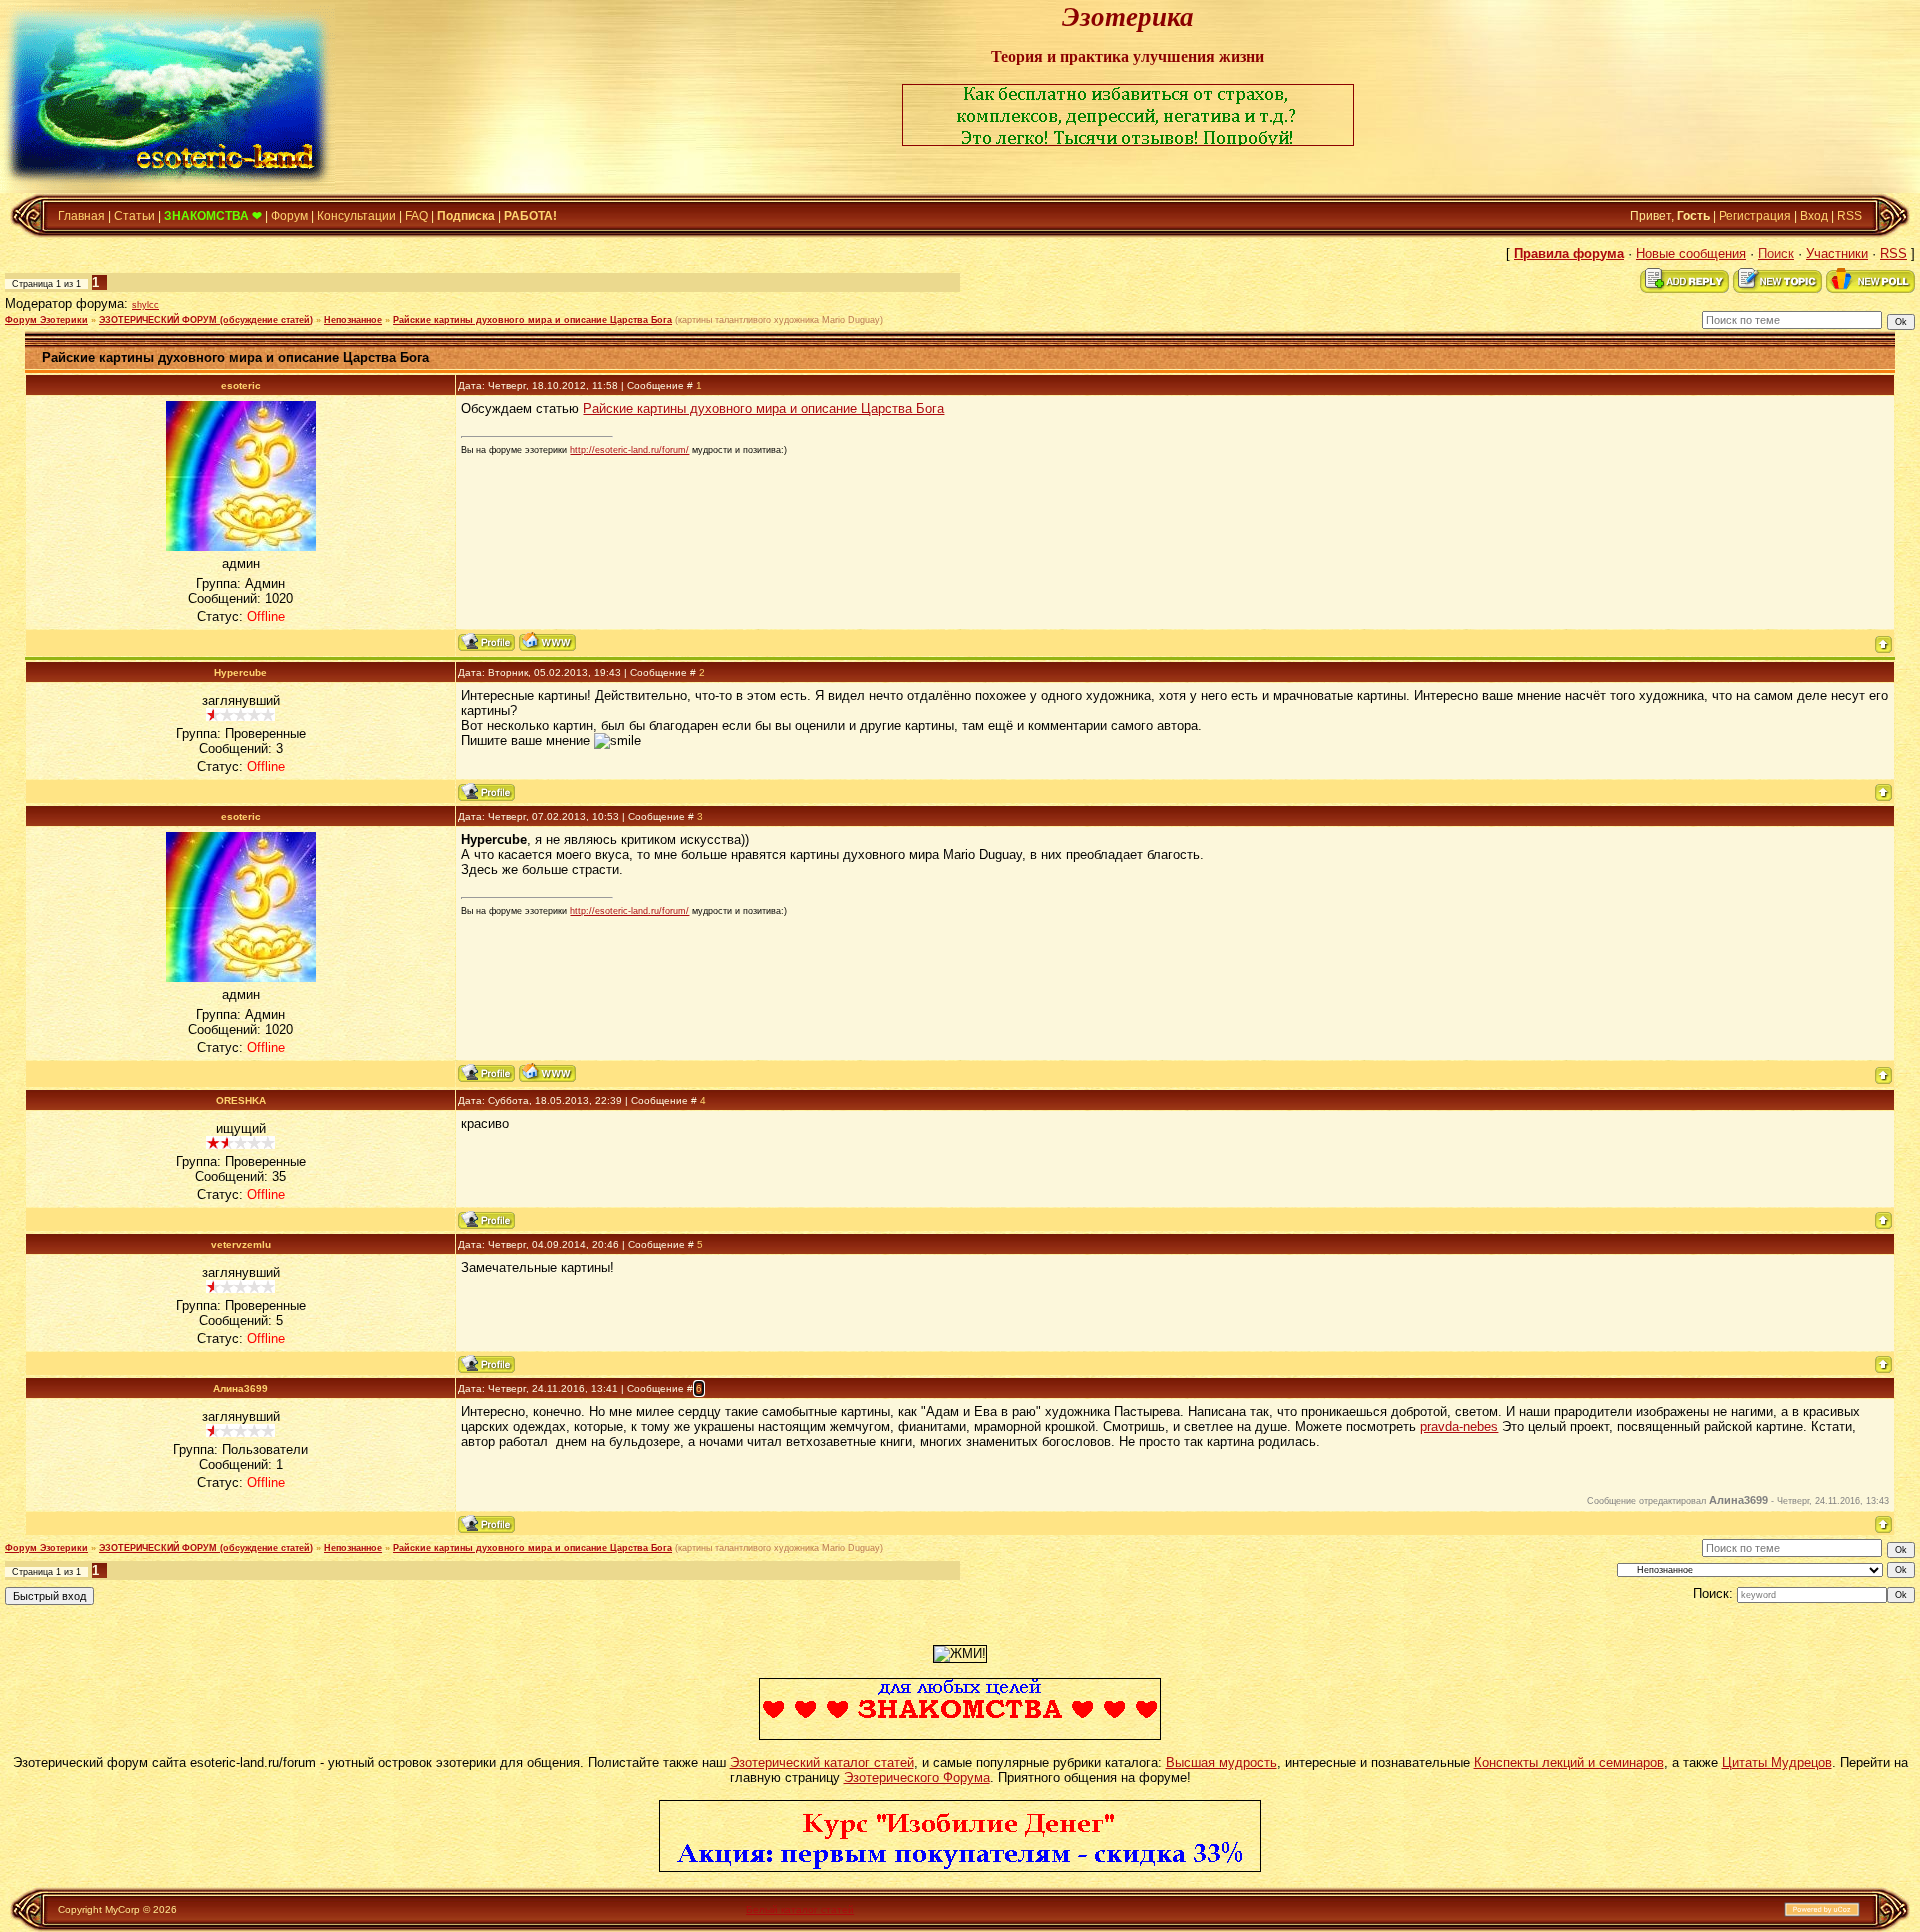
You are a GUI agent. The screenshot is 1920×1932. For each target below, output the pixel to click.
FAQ (416, 216)
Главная (81, 216)
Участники (1837, 253)
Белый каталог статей (800, 1909)
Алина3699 (240, 1388)
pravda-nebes (1459, 1426)
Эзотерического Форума (917, 1777)
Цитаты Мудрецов (1777, 1762)
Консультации (356, 216)
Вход (1814, 216)
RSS (1849, 216)
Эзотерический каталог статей (822, 1762)
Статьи (134, 216)
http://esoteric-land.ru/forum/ (629, 450)
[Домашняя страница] (547, 641)
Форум (289, 216)
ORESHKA (241, 1100)
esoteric (241, 385)
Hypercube (240, 672)
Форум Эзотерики (46, 320)
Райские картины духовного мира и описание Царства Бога (532, 320)
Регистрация (1755, 216)
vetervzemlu (241, 1244)
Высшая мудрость (1221, 1762)
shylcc (145, 305)
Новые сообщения (1691, 253)
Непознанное (353, 320)
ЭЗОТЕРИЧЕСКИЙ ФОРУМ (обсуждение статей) (206, 320)
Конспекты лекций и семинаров (1569, 1762)
